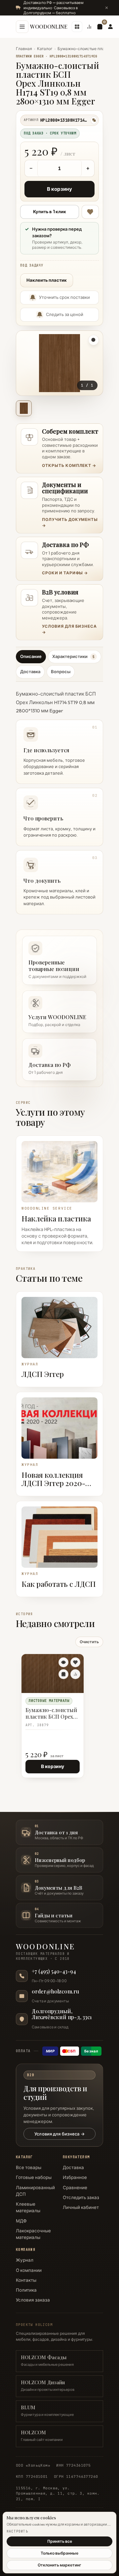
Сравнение (75, 2188)
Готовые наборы (34, 2177)
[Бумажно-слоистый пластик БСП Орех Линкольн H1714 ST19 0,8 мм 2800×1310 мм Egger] (53, 1674)
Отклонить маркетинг (59, 2565)
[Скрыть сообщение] (106, 8)
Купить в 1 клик (50, 212)
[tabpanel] (59, 800)
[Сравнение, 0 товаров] (89, 27)
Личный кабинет (81, 2207)
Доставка (73, 2167)
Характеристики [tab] (73, 656)
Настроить (17, 2531)
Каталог (45, 49)
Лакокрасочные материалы (33, 2234)
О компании (29, 2270)
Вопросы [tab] (61, 672)
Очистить (89, 1642)
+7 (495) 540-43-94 (54, 1971)
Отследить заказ (81, 2197)
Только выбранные (59, 2553)
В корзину (59, 189)
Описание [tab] (31, 656)
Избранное (75, 2177)
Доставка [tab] (30, 672)
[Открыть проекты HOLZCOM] (77, 27)
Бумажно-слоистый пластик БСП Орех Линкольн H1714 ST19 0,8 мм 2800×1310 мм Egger (52, 1714)
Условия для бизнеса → (59, 2134)
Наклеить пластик (47, 280)
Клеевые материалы (28, 2207)
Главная (24, 49)
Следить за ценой (65, 314)
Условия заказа (33, 2300)
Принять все (60, 2541)
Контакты (26, 2280)
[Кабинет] (110, 27)
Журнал (25, 2260)
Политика (26, 2290)
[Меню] (22, 27)
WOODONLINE (49, 27)
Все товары (29, 2167)
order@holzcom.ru (55, 1991)
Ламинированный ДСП (35, 2191)
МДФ (21, 2221)
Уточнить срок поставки (64, 297)
